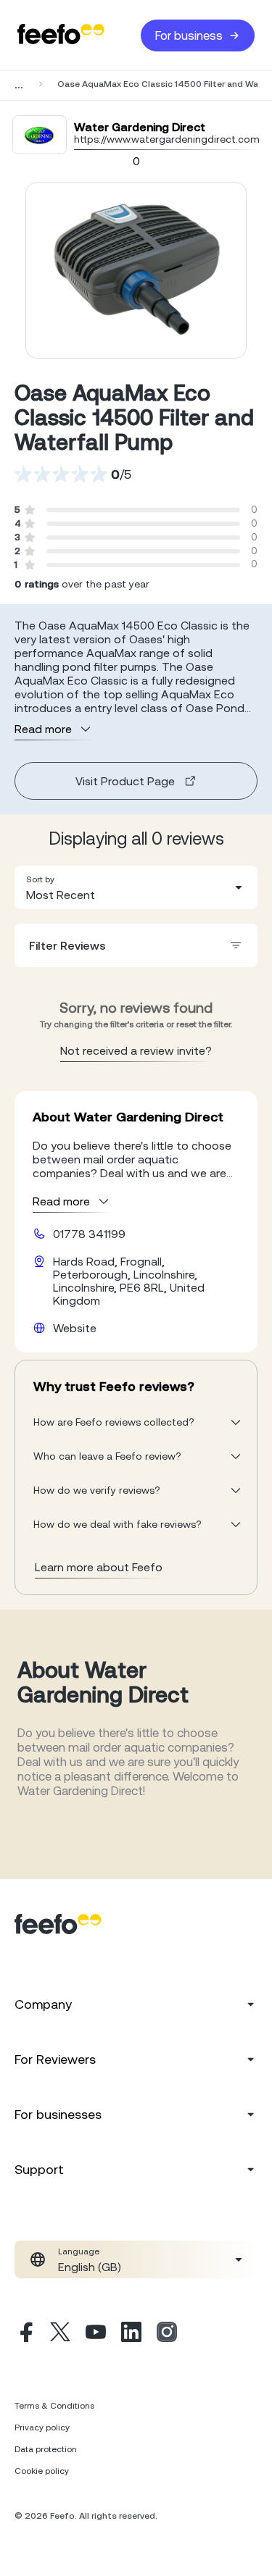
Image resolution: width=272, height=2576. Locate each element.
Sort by (40, 879)
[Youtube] (96, 2334)
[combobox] (136, 887)
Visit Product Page (125, 781)
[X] (60, 2334)
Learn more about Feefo (99, 1567)
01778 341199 (89, 1234)
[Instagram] (167, 2334)
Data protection (46, 2449)
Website (75, 1328)
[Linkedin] (131, 2334)
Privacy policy (42, 2427)
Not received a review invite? (136, 1050)
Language (79, 2251)
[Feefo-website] (61, 35)
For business (189, 35)
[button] (136, 887)
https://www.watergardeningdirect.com (167, 139)
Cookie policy (42, 2471)
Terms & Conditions (54, 2406)
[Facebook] (25, 2334)
